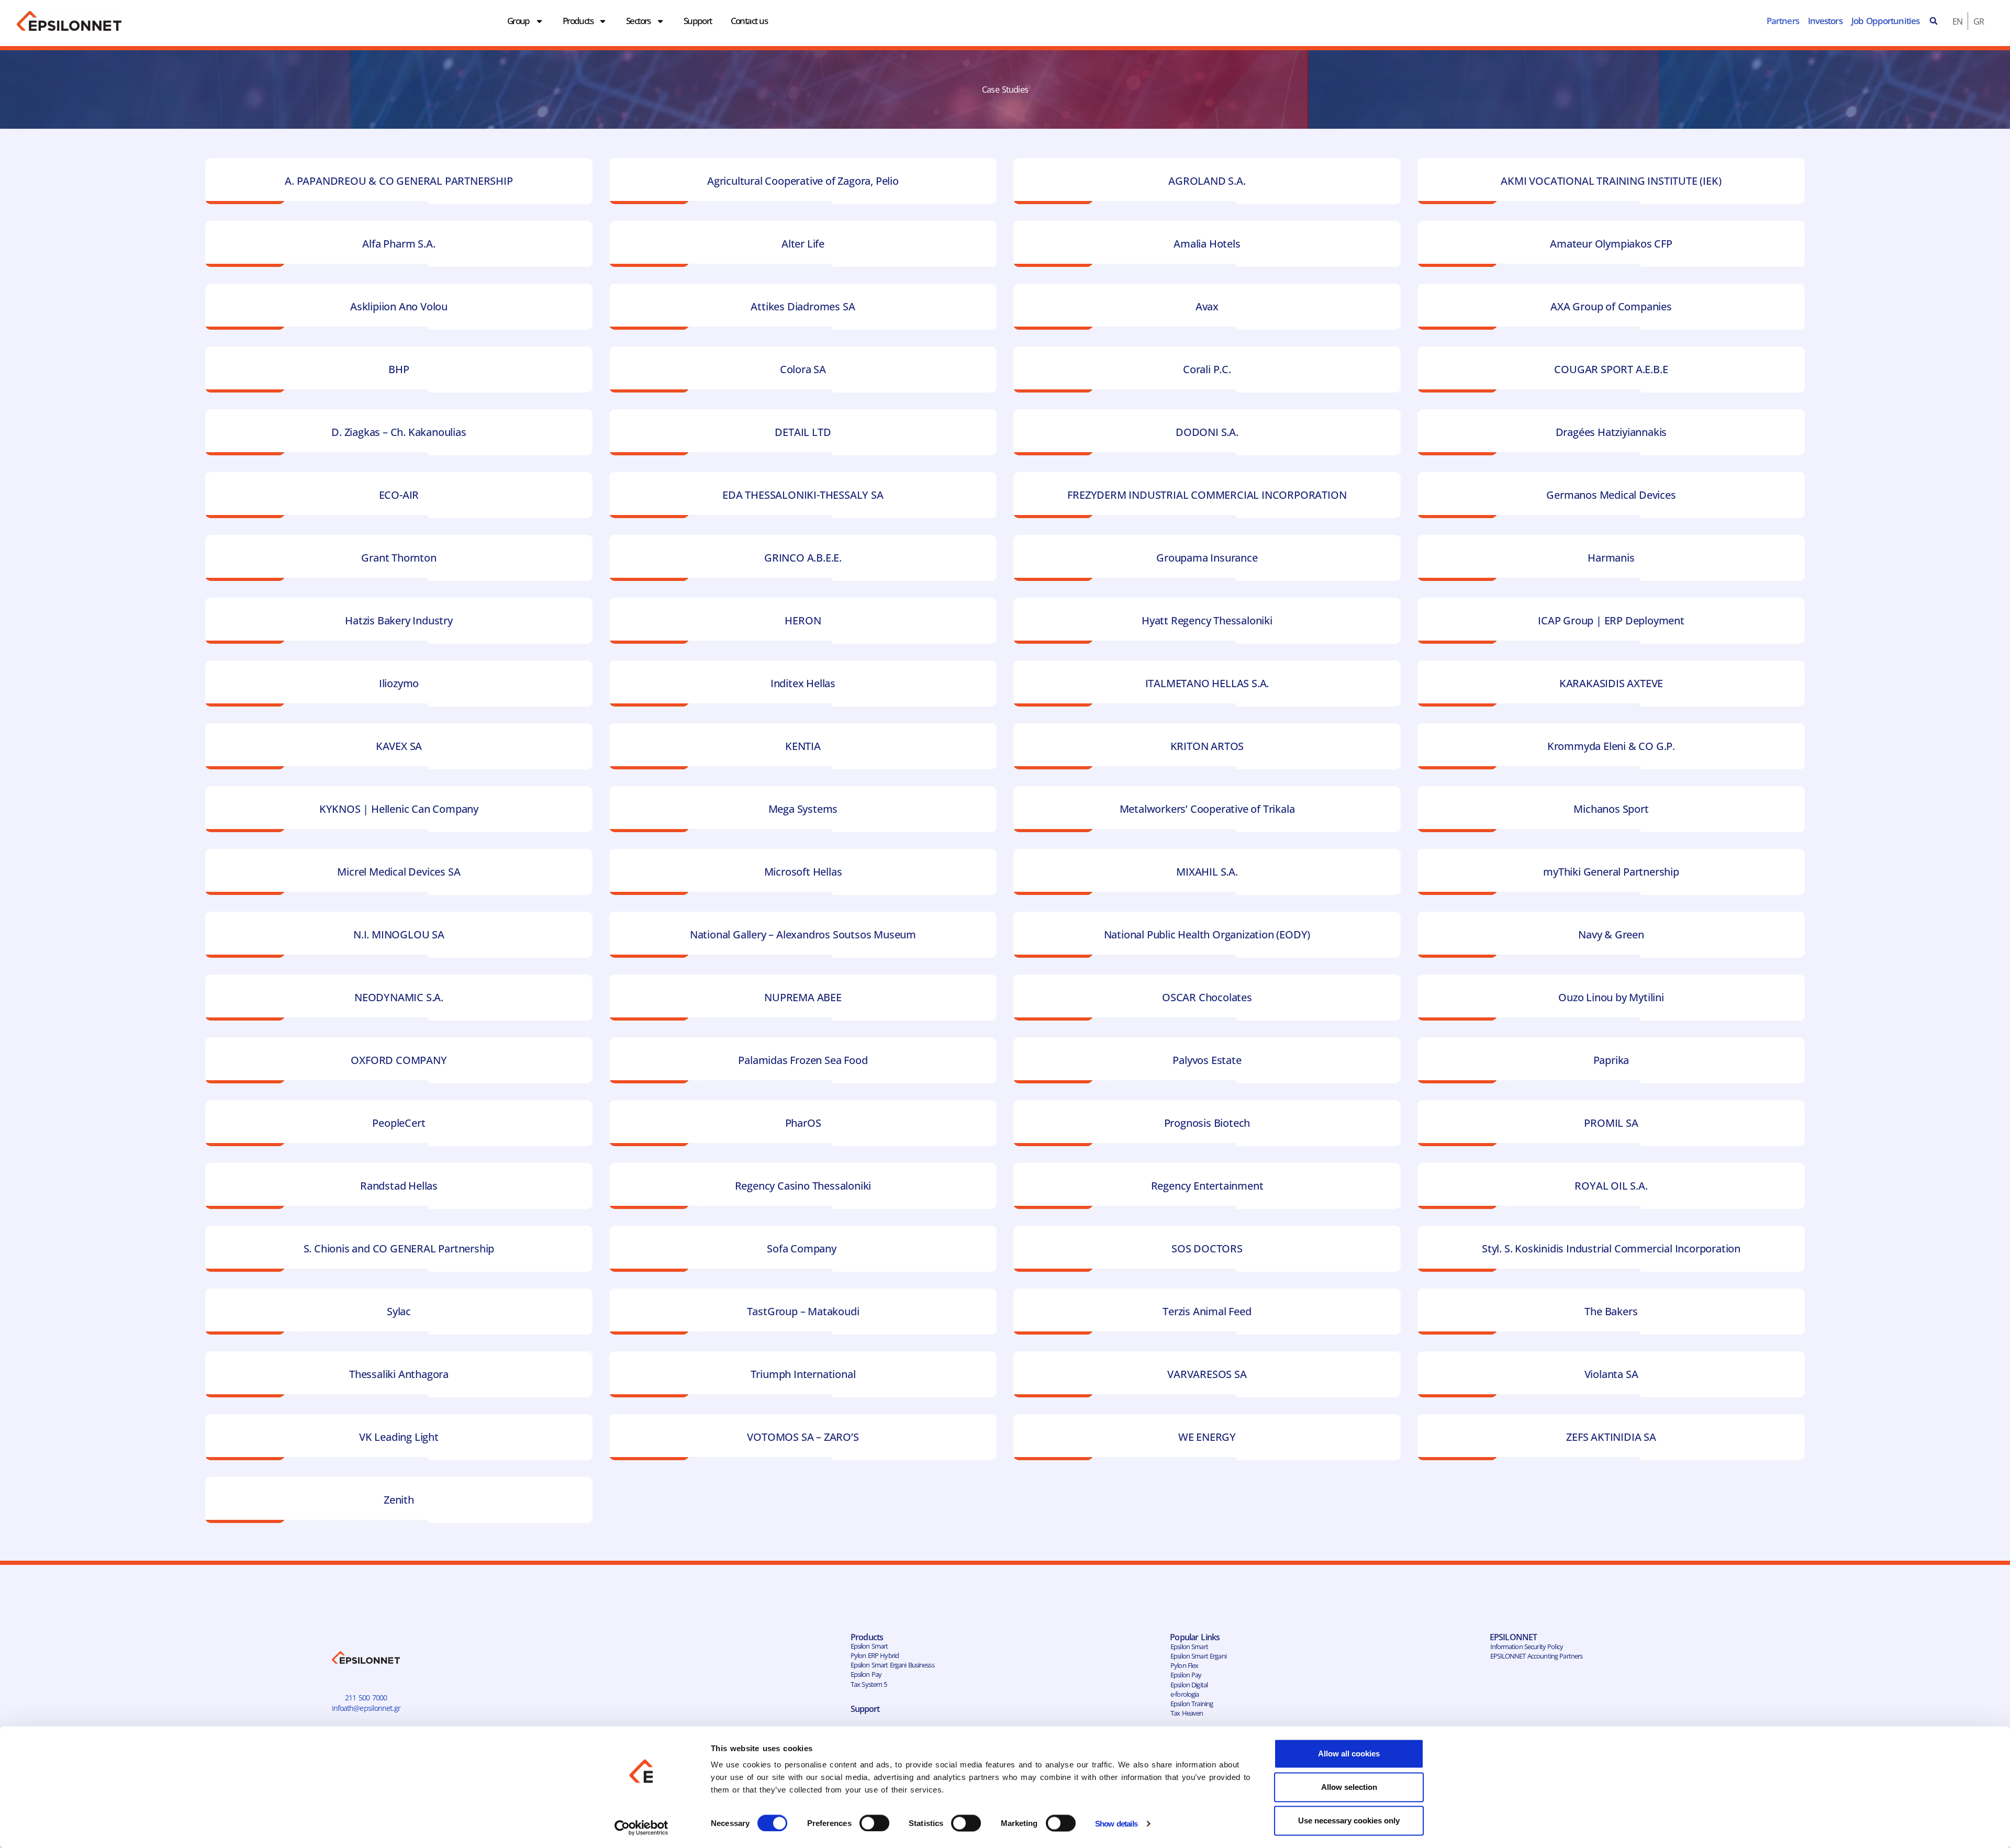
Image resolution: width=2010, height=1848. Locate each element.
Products (578, 21)
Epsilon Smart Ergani (1198, 1656)
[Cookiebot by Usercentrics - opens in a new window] (641, 1828)
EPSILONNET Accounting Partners (1537, 1656)
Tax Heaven (1187, 1713)
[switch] (874, 1823)
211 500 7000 (366, 1698)
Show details (1116, 1824)
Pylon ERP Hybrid (875, 1655)
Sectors (638, 21)
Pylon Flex (1184, 1665)
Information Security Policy (1527, 1647)
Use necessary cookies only (1349, 1821)
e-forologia (1185, 1694)
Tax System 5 (869, 1684)
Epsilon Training (1192, 1704)
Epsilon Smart (869, 1646)
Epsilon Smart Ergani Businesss (892, 1665)
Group (518, 21)
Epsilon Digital (1189, 1685)
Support (698, 21)
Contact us (749, 21)
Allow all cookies (1349, 1754)
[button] (1934, 21)
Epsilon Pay (866, 1674)
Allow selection (1349, 1787)
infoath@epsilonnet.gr (366, 1708)
